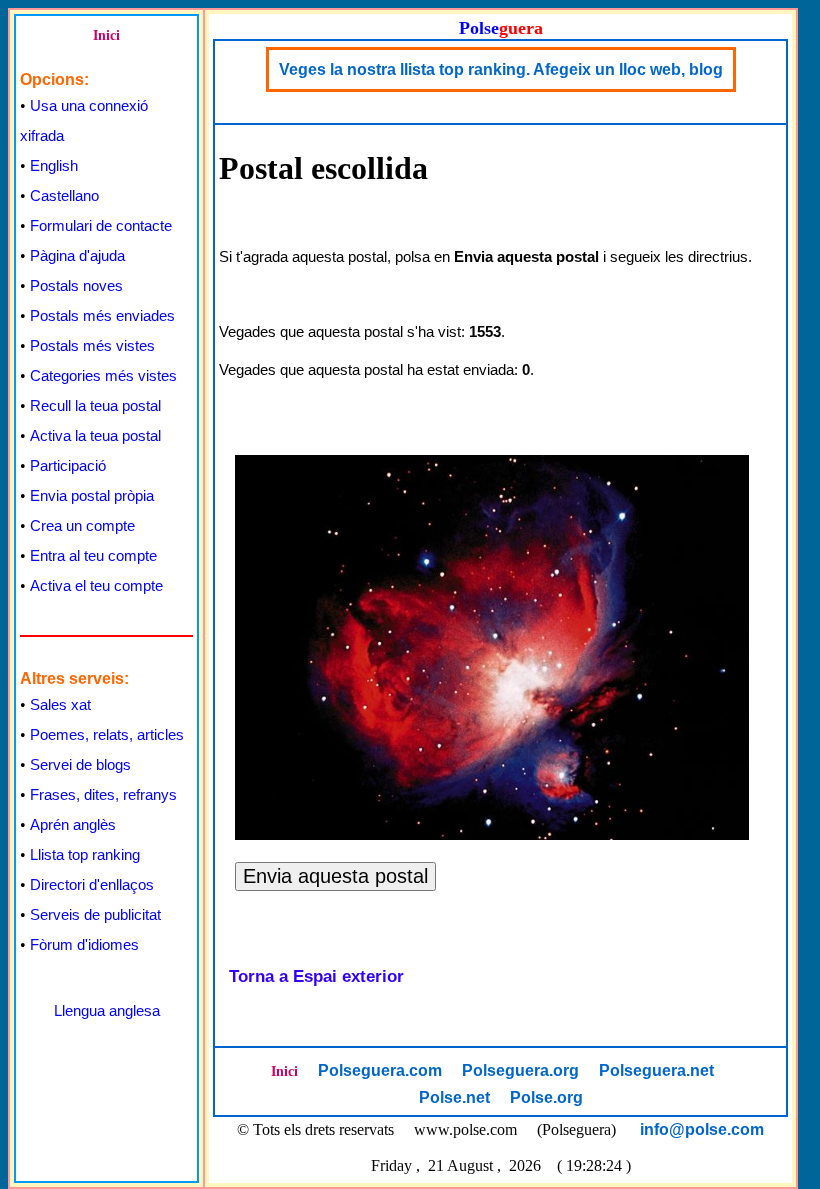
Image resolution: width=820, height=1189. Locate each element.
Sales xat (60, 704)
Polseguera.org (520, 1070)
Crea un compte (82, 525)
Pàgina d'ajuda (77, 255)
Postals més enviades (102, 315)
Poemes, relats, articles (107, 734)
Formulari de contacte (101, 225)
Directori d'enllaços (92, 884)
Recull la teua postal (95, 405)
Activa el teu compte (96, 585)
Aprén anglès (73, 824)
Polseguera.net (656, 1070)
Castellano (64, 195)
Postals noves (76, 285)
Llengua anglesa (107, 1010)
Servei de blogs (80, 764)
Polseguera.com (380, 1070)
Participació (68, 465)
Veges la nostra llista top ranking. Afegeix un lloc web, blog (501, 69)
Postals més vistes (92, 345)
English (54, 165)
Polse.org (546, 1097)
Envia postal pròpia (92, 495)
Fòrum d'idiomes (84, 944)
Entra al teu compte (93, 555)
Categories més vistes (103, 375)
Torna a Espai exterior (316, 976)
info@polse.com (702, 1129)
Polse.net (454, 1097)
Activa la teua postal (95, 435)
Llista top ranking (85, 854)
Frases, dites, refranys (103, 794)
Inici (106, 35)
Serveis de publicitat (95, 914)
